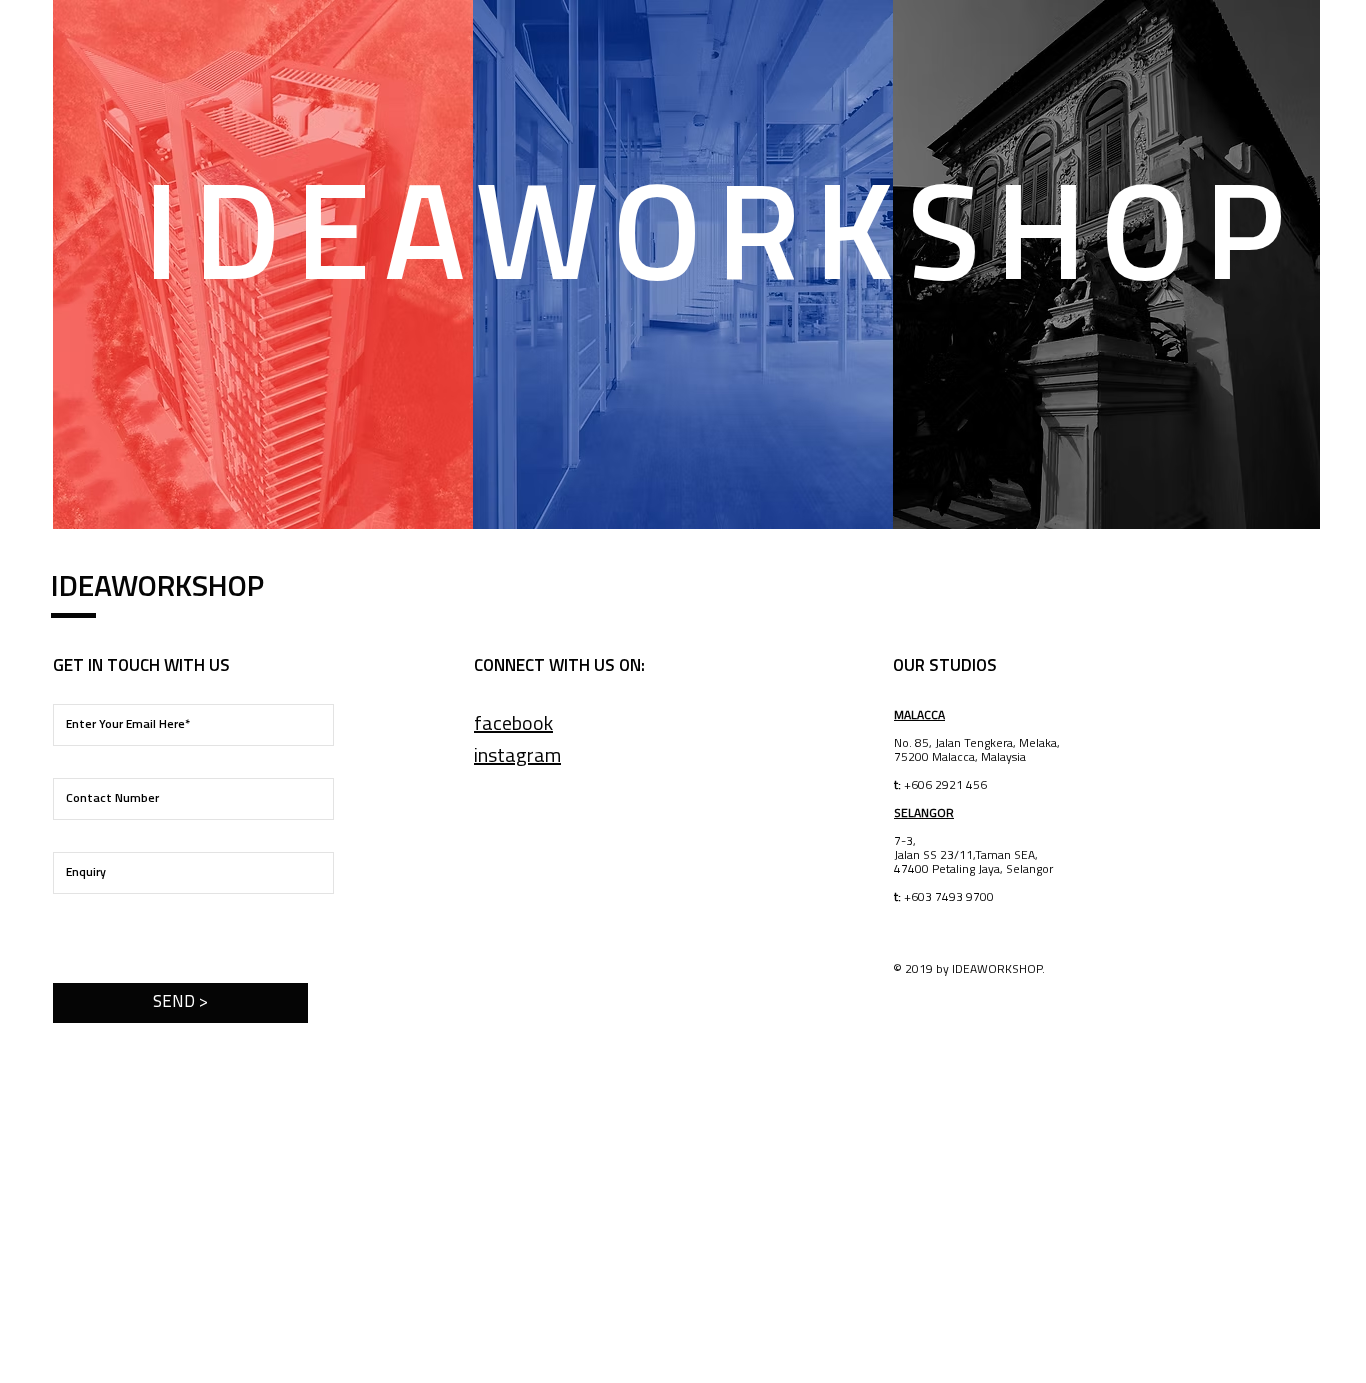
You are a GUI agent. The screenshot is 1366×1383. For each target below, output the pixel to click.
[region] (263, 264)
